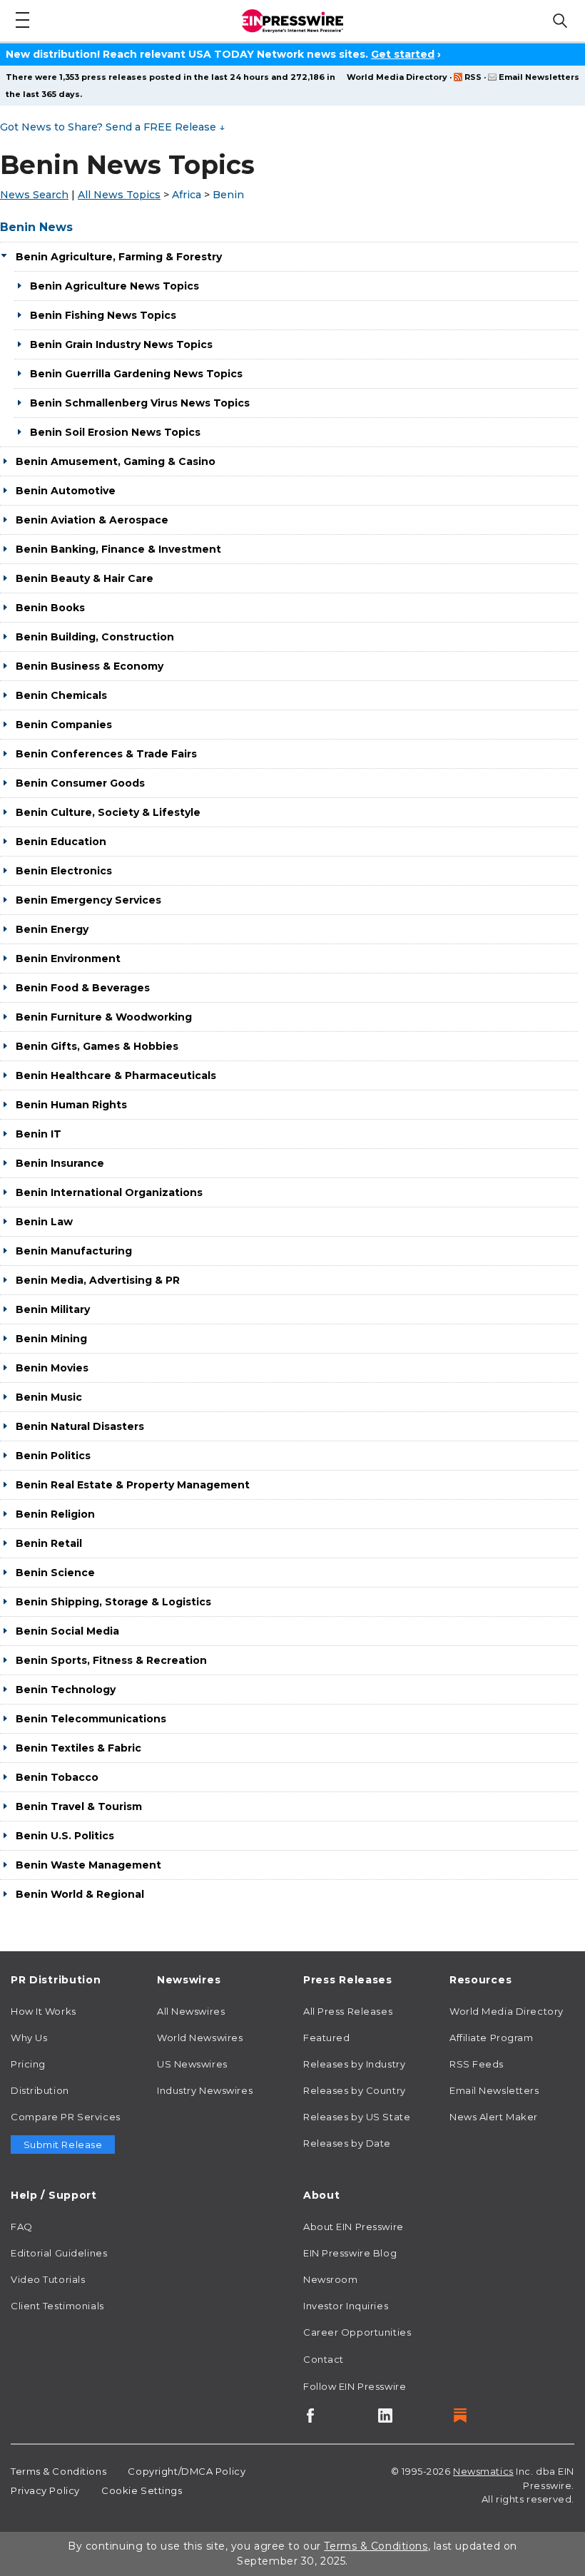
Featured (326, 2038)
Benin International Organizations (109, 1192)
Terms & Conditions (58, 2471)
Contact (324, 2359)
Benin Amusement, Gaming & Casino (116, 461)
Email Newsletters (539, 77)
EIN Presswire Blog (350, 2253)
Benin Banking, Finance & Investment (118, 549)
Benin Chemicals (61, 695)
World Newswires (200, 2038)
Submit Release (63, 2145)
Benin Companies (64, 725)
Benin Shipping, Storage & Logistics (113, 1602)
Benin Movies (52, 1368)
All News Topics (119, 195)
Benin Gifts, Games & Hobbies (97, 1046)
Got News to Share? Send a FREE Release (112, 127)
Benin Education (61, 842)
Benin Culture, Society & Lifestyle (108, 812)
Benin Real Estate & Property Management (133, 1485)
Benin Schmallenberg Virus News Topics (140, 403)
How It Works (44, 2011)
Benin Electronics (64, 871)
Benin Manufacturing (74, 1251)
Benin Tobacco (57, 1777)
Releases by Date (347, 2143)
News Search (34, 195)
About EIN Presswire (353, 2227)
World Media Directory (397, 77)
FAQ (22, 2227)
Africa (187, 195)
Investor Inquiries (346, 2306)
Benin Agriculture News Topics (115, 286)
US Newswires (192, 2064)
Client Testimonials (57, 2306)
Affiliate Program (492, 2038)
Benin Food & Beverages (83, 988)
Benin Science (55, 1573)
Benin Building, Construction (95, 637)
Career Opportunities (357, 2332)
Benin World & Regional (80, 1894)
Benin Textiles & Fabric (78, 1748)
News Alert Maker (494, 2117)
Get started (403, 54)
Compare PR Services (66, 2117)
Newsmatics (483, 2471)
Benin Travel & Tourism (79, 1806)
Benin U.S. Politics (65, 1836)
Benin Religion (55, 1514)
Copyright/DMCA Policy (187, 2471)
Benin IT (39, 1134)
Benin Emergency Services (88, 900)
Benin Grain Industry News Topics (121, 344)
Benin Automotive (66, 491)
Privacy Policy (45, 2490)
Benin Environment (68, 959)
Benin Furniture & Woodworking (104, 1017)
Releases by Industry (354, 2064)
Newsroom (330, 2279)
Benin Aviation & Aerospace (92, 520)
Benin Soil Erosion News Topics (115, 432)
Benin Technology (66, 1690)
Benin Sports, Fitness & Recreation (111, 1660)
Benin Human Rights (71, 1105)
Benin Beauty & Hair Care (85, 578)
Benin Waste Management (88, 1865)
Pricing (28, 2064)
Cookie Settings (142, 2490)
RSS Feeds (477, 2064)
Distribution (40, 2090)
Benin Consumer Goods (80, 783)
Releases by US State (357, 2117)
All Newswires (191, 2011)
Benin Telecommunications (91, 1719)
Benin (228, 195)
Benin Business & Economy (90, 666)
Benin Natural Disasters (80, 1426)
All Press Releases (348, 2011)
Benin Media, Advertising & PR (98, 1280)
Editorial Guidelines (59, 2253)
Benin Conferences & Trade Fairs (106, 754)
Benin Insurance (60, 1163)
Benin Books (50, 608)
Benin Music (49, 1397)
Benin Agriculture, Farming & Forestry (119, 257)
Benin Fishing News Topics (103, 315)
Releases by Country (355, 2090)
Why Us (29, 2038)
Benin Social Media (67, 1631)
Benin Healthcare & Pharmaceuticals (116, 1075)
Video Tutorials (48, 2279)
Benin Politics (53, 1456)
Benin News (36, 227)
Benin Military (53, 1309)
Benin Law (44, 1222)
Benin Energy (52, 929)
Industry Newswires (205, 2090)
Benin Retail (49, 1543)
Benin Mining (51, 1339)
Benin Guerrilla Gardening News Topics (136, 374)
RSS (473, 77)
